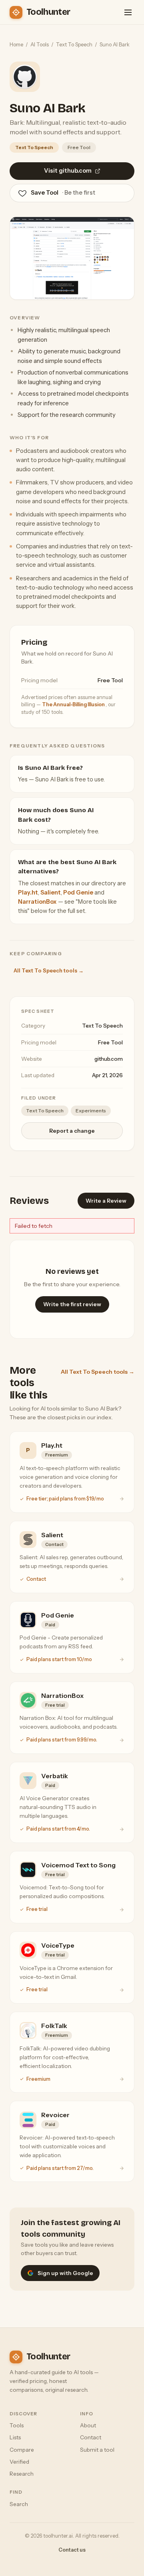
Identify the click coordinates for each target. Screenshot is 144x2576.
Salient (51, 893)
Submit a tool (97, 2450)
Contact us (72, 2550)
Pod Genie (78, 893)
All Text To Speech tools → (49, 970)
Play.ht (28, 893)
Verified (19, 2462)
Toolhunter (48, 12)
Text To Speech (74, 44)
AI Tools (40, 44)
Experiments (91, 1111)
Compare (22, 2450)
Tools (17, 2425)
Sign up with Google (65, 2273)
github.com (109, 1059)
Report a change (72, 1131)
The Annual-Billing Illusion (74, 704)
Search (19, 2504)
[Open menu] (128, 12)
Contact (91, 2437)
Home (16, 44)
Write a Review (106, 1201)
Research (22, 2474)
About (88, 2425)
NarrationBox (37, 902)
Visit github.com (68, 171)
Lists (15, 2437)
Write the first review (72, 1304)
